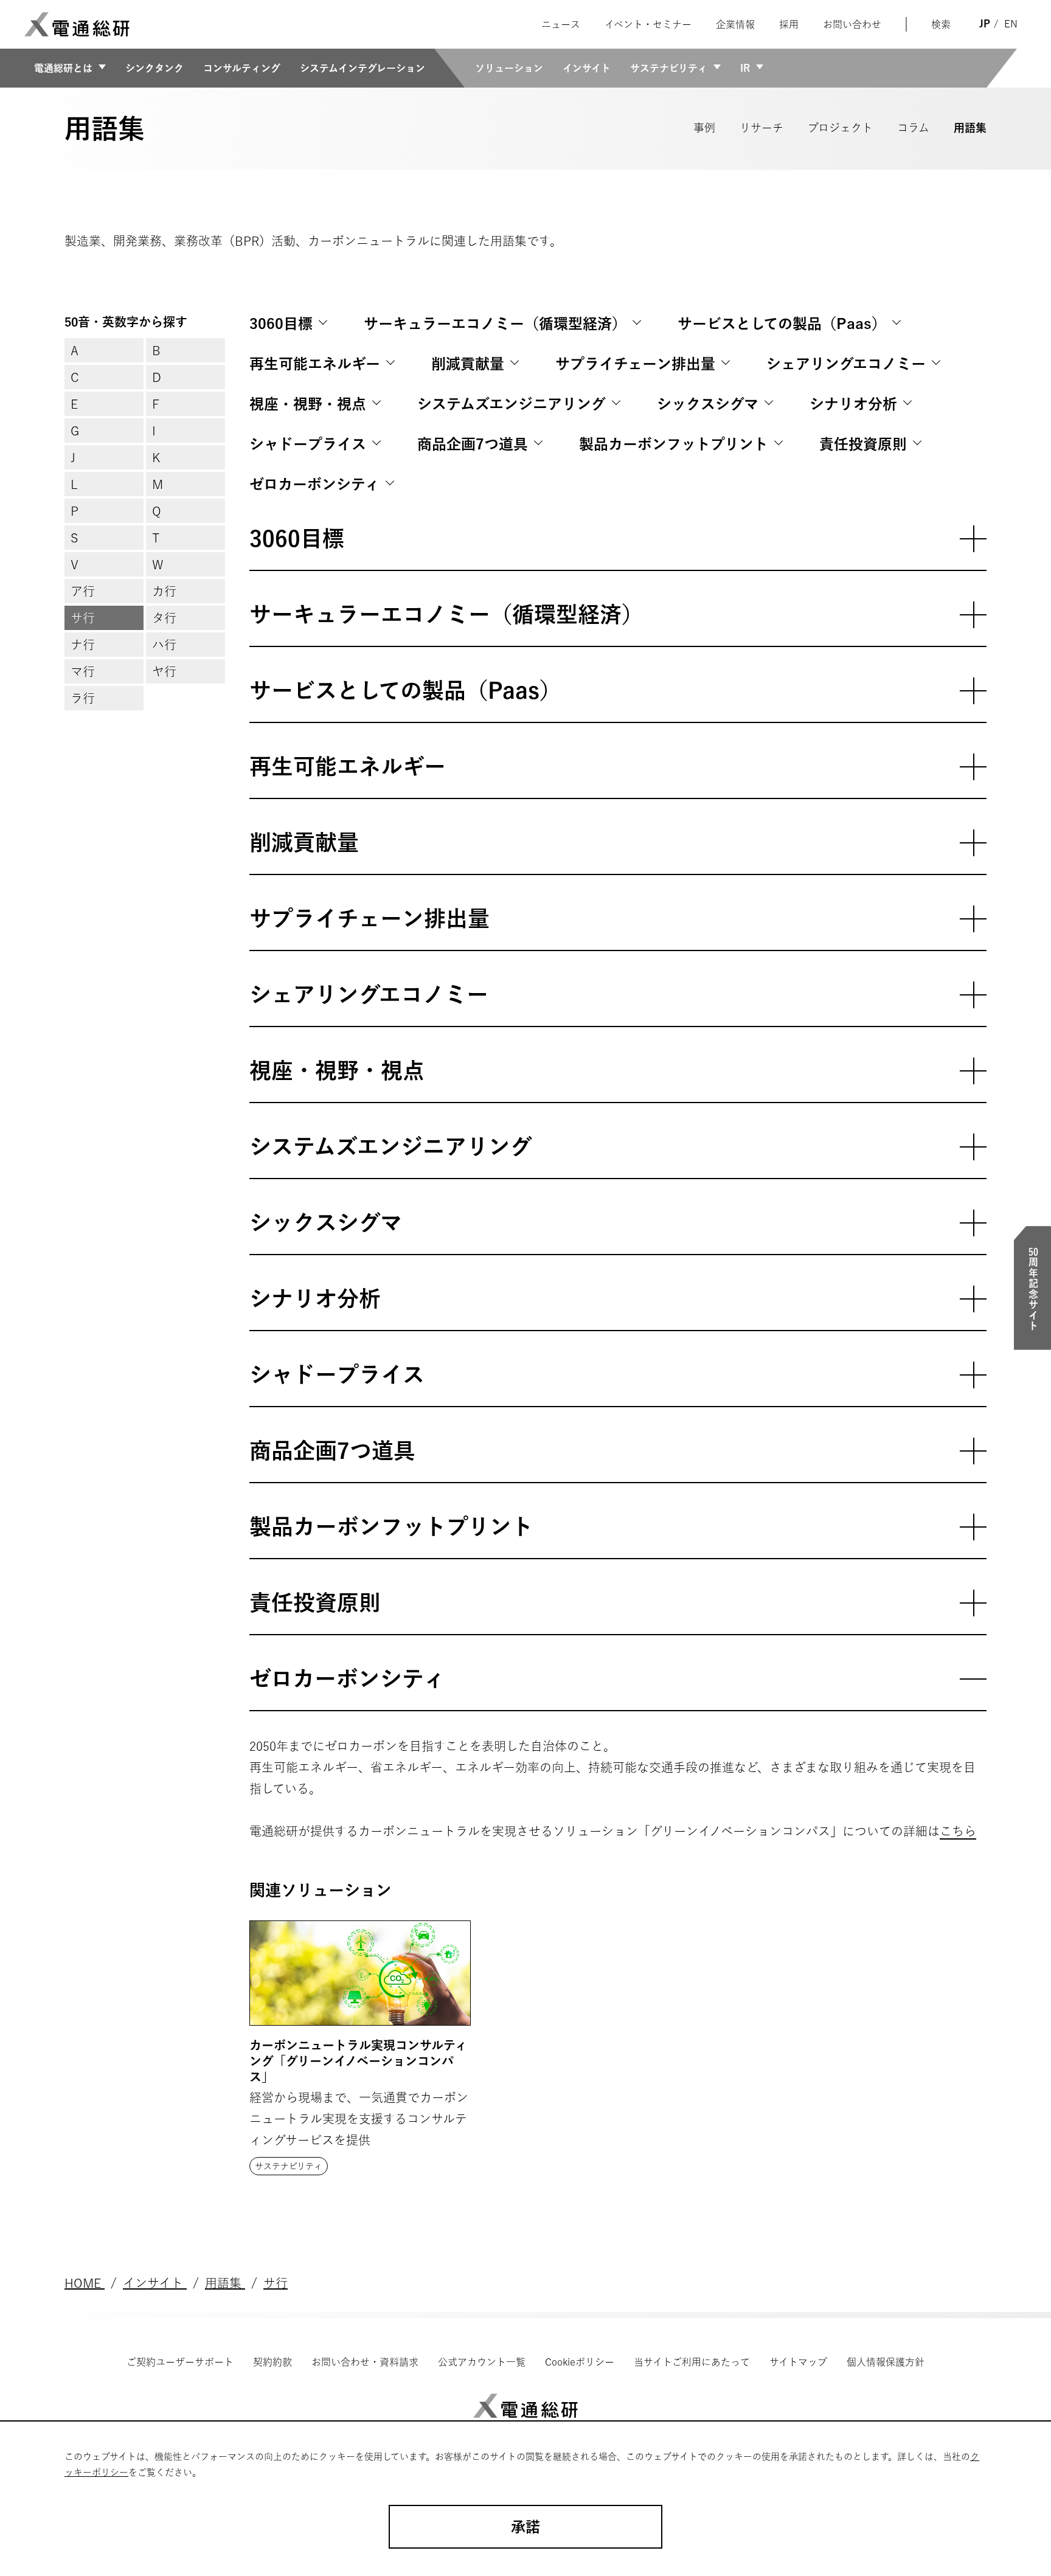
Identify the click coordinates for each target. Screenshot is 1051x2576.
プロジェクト (840, 128)
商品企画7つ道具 (473, 444)
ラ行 (83, 698)
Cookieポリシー (580, 2362)
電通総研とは (63, 68)
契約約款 (272, 2362)
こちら (958, 1831)
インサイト (587, 68)
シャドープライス (308, 444)
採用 (789, 24)
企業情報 (735, 24)
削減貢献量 (468, 364)
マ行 (83, 671)
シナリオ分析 (853, 404)
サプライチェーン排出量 (635, 364)
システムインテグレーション (362, 68)
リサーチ (761, 128)
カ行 (164, 591)
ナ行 (83, 645)
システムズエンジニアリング (512, 404)
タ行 (164, 618)
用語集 (970, 128)
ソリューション (509, 68)
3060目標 (281, 324)
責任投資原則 (863, 444)
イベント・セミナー (648, 24)
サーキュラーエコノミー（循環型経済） (495, 324)
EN (1011, 24)
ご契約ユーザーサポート (180, 2362)
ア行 (83, 591)
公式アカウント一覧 (482, 2362)
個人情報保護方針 (886, 2362)
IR (745, 68)
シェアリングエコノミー (846, 364)
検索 (941, 24)
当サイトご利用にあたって (692, 2362)
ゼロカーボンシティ (314, 484)
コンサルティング (242, 68)
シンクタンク (154, 68)
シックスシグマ (708, 404)
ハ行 (164, 645)
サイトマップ (798, 2362)
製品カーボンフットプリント (674, 444)
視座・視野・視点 (308, 404)
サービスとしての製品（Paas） (782, 324)
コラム (913, 128)
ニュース (561, 24)
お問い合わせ (852, 24)
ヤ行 (164, 671)
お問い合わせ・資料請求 (365, 2362)
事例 (704, 128)
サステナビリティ (669, 68)
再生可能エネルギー (315, 364)
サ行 (83, 618)
